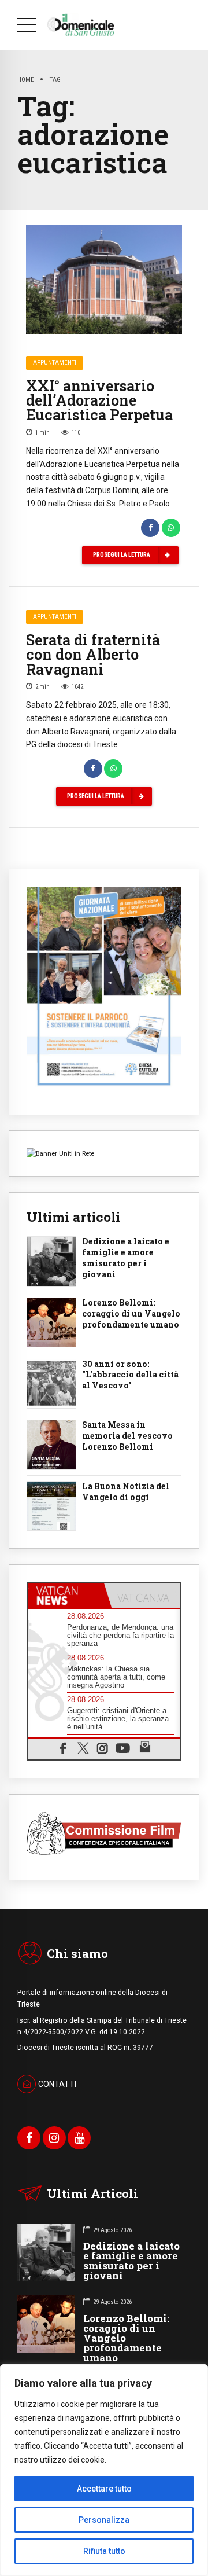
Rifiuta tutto (104, 2551)
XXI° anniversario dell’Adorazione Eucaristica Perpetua (99, 400)
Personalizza (104, 2520)
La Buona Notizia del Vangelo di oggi (126, 1492)
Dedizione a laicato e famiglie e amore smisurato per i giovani (126, 1258)
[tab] (66, 1596)
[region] (104, 2470)
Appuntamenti (55, 363)
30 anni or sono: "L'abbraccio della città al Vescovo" (130, 1375)
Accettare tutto (104, 2489)
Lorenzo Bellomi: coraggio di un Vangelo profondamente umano (131, 1314)
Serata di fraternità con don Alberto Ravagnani (93, 654)
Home (26, 79)
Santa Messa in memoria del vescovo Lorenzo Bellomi (127, 1436)
